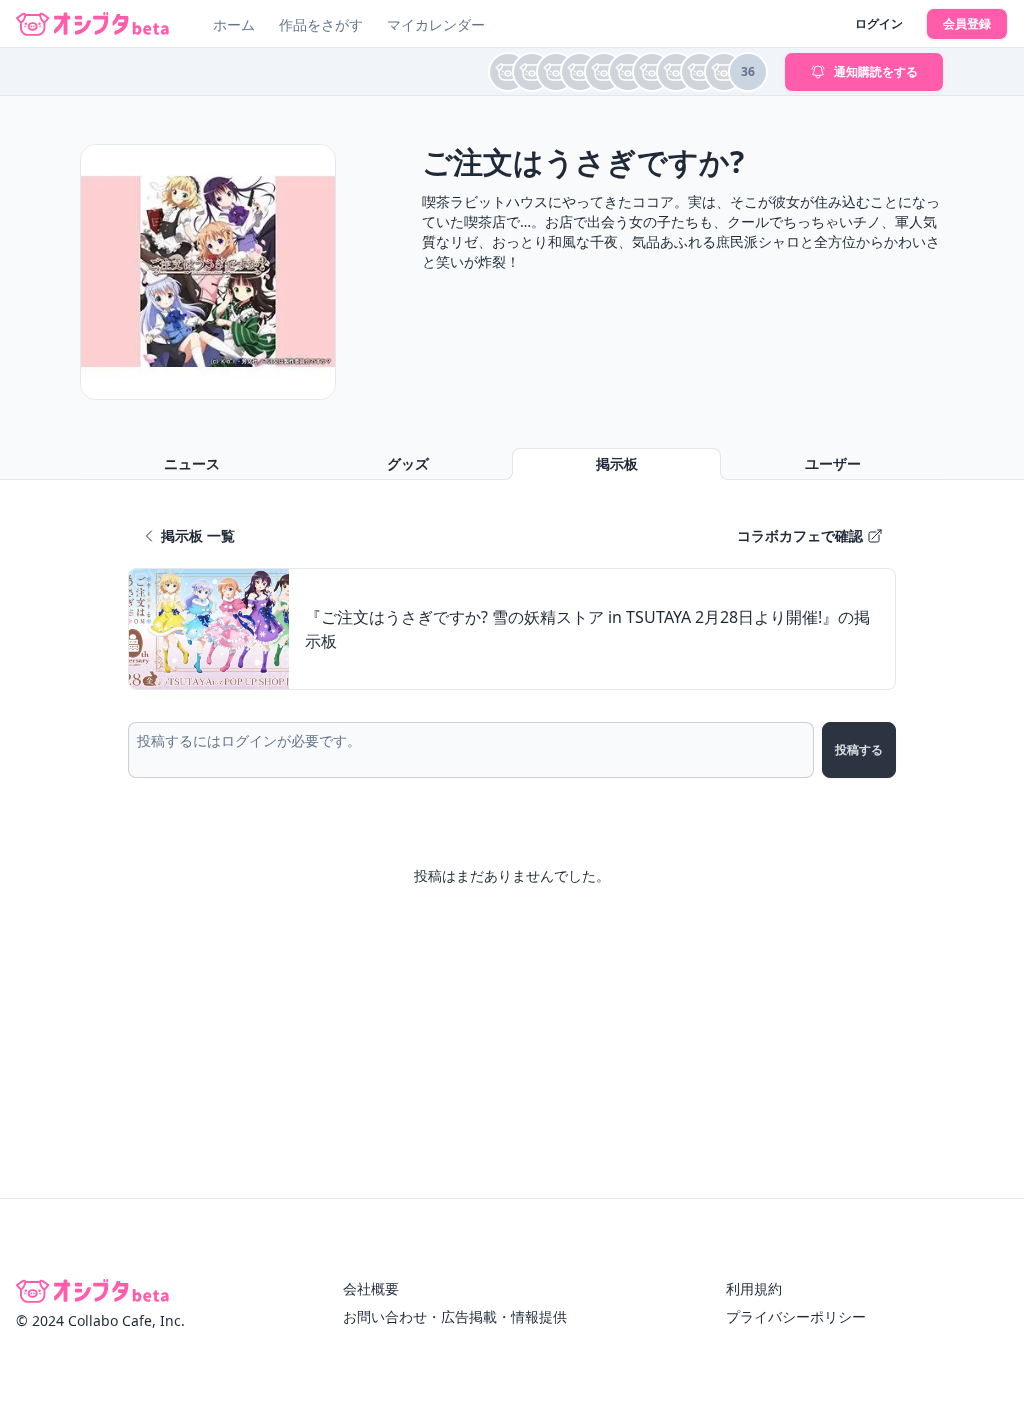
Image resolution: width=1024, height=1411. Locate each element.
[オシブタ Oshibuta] (92, 24)
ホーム (234, 24)
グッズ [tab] (408, 463)
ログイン (879, 23)
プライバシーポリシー (796, 1316)
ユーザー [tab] (833, 463)
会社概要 (371, 1288)
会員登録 (967, 23)
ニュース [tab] (192, 463)
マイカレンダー (436, 24)
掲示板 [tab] (617, 463)
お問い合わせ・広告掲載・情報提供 (455, 1316)
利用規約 (754, 1288)
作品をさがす (321, 24)
